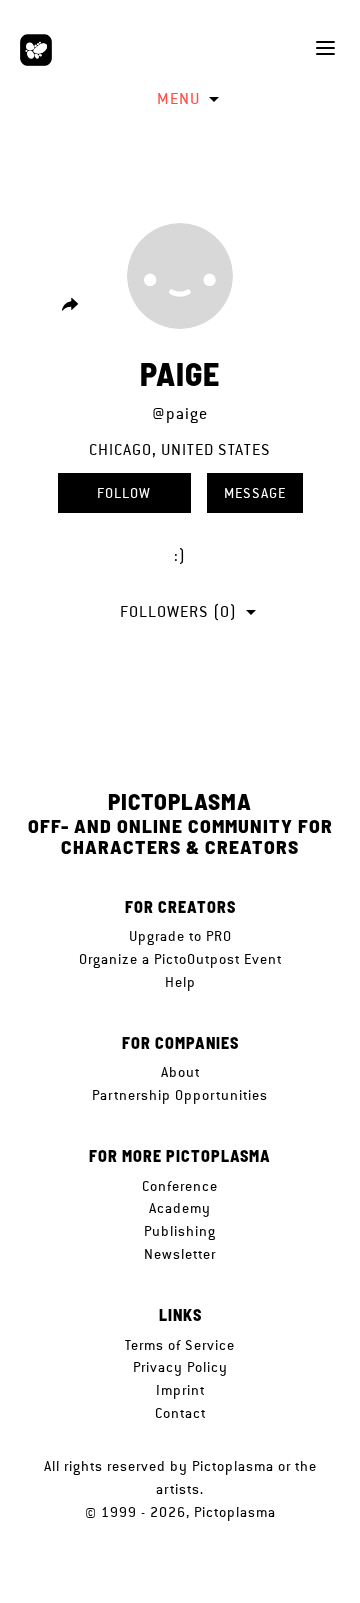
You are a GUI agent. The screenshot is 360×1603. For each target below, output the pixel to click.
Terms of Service (180, 1345)
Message (255, 493)
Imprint (180, 1390)
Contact (180, 1413)
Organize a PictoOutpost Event (180, 959)
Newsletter (180, 1254)
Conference (180, 1186)
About (180, 1072)
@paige (180, 413)
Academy (180, 1208)
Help (180, 982)
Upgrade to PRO (180, 936)
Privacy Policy (180, 1367)
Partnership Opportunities (180, 1095)
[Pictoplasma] (36, 50)
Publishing (180, 1231)
